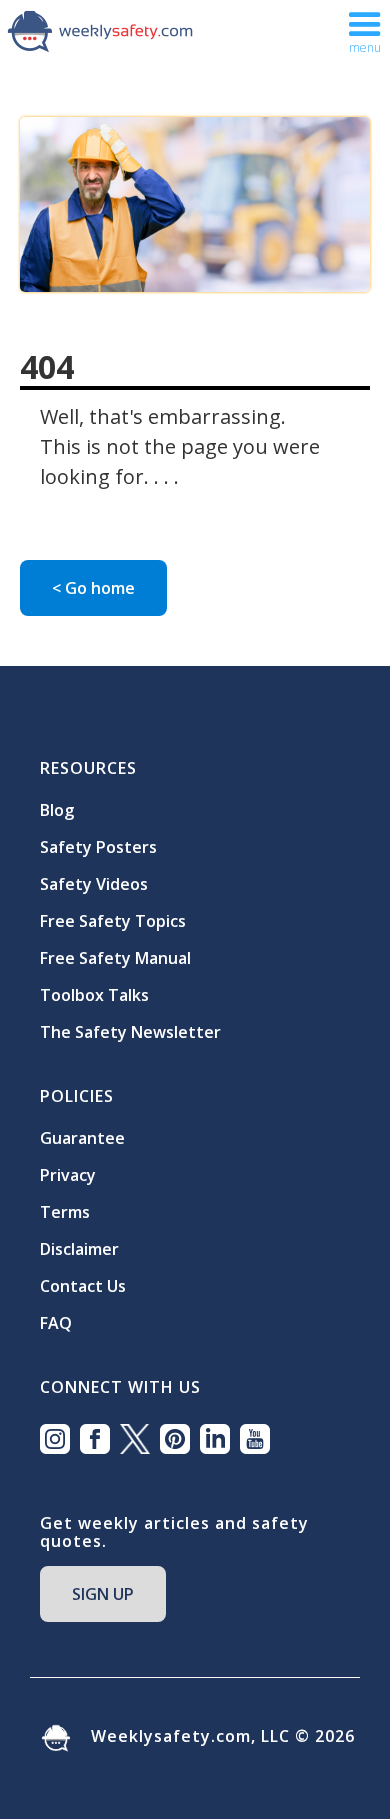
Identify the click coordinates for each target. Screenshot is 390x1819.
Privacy (68, 1175)
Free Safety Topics (113, 921)
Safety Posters (98, 847)
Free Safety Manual (115, 958)
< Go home (93, 588)
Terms (65, 1212)
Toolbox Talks (94, 995)
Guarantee (82, 1138)
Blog (57, 810)
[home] (100, 30)
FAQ (56, 1323)
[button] (365, 30)
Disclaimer (79, 1249)
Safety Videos (94, 884)
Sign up (103, 1594)
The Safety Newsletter (130, 1032)
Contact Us (83, 1286)
